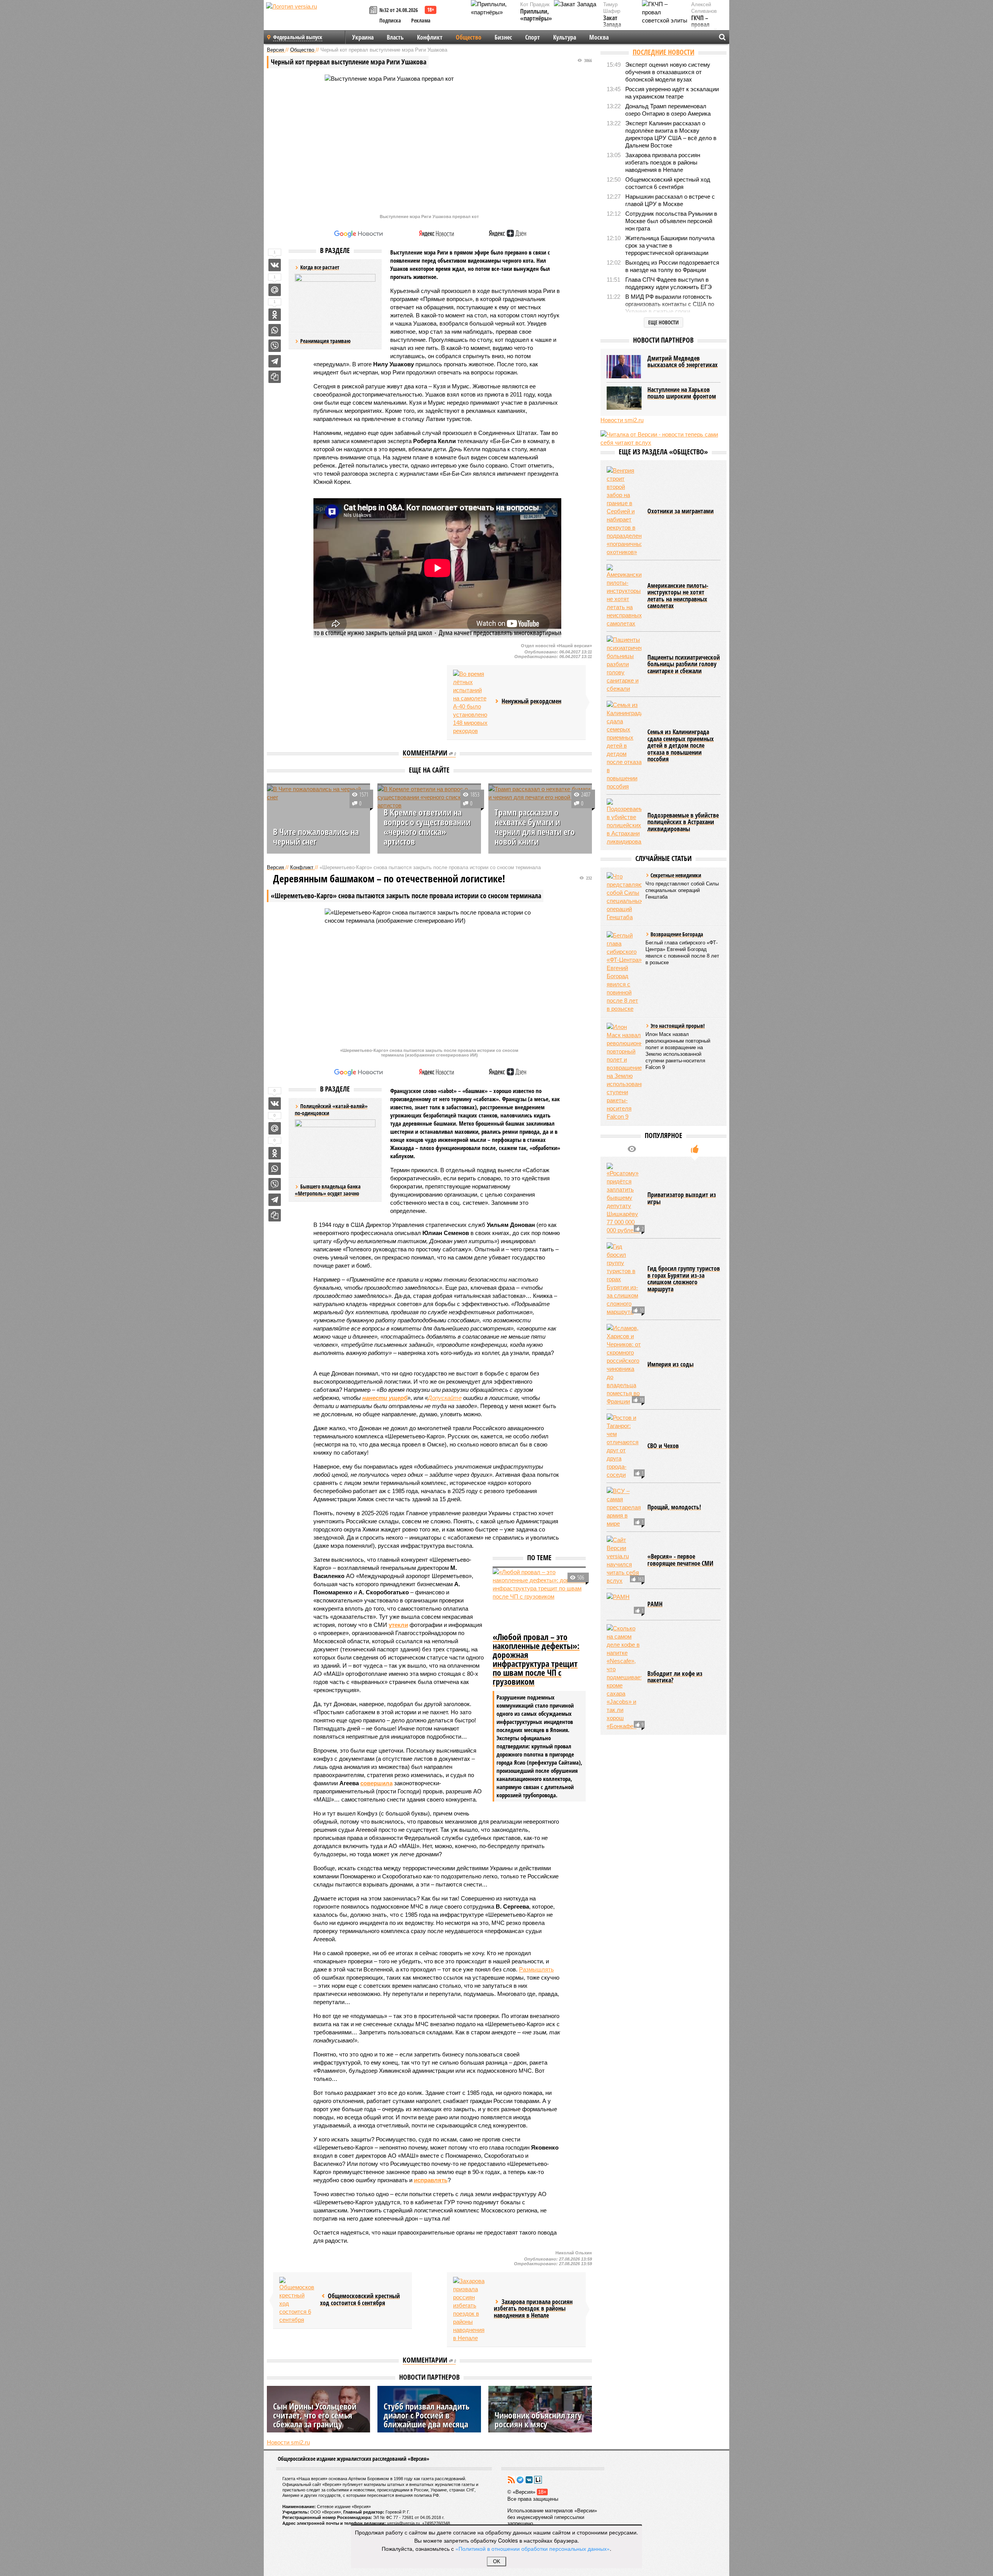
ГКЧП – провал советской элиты (704, 28)
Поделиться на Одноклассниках (275, 315)
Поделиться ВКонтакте (275, 265)
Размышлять (536, 1969)
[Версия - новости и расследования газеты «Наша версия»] (317, 19)
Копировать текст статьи (275, 377)
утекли (398, 1625)
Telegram (520, 2480)
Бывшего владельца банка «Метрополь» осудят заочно (328, 1190)
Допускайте (445, 1398)
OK (497, 2561)
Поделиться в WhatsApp (275, 330)
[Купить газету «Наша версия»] (374, 11)
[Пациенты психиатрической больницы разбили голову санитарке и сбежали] (624, 664)
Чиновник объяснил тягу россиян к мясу (538, 2419)
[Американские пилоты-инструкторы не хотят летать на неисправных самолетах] (624, 596)
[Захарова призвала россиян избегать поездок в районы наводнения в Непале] (471, 2309)
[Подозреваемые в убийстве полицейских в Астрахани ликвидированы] (624, 822)
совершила (376, 1783)
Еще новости (663, 322)
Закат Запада (612, 22)
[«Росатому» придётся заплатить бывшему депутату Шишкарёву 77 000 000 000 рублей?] (624, 1199)
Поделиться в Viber (275, 346)
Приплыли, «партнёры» (536, 15)
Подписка (390, 20)
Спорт (533, 37)
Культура (565, 37)
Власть (395, 37)
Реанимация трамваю (325, 341)
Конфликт (430, 37)
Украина (363, 37)
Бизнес (503, 37)
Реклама (421, 20)
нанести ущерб (385, 1398)
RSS (511, 2480)
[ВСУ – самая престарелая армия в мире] (624, 1507)
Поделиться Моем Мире (275, 290)
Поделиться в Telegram (275, 361)
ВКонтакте (529, 2480)
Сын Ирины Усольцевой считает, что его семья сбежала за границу (315, 2415)
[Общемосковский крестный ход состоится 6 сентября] (297, 2300)
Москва (599, 37)
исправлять (431, 2180)
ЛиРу (538, 2480)
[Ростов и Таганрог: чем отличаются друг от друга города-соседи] (624, 1446)
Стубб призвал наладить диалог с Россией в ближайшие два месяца (426, 2415)
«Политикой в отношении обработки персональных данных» (533, 2548)
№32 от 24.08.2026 (399, 10)
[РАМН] (624, 1604)
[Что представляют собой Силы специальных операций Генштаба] (624, 897)
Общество (469, 37)
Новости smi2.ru (288, 2442)
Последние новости (663, 52)
